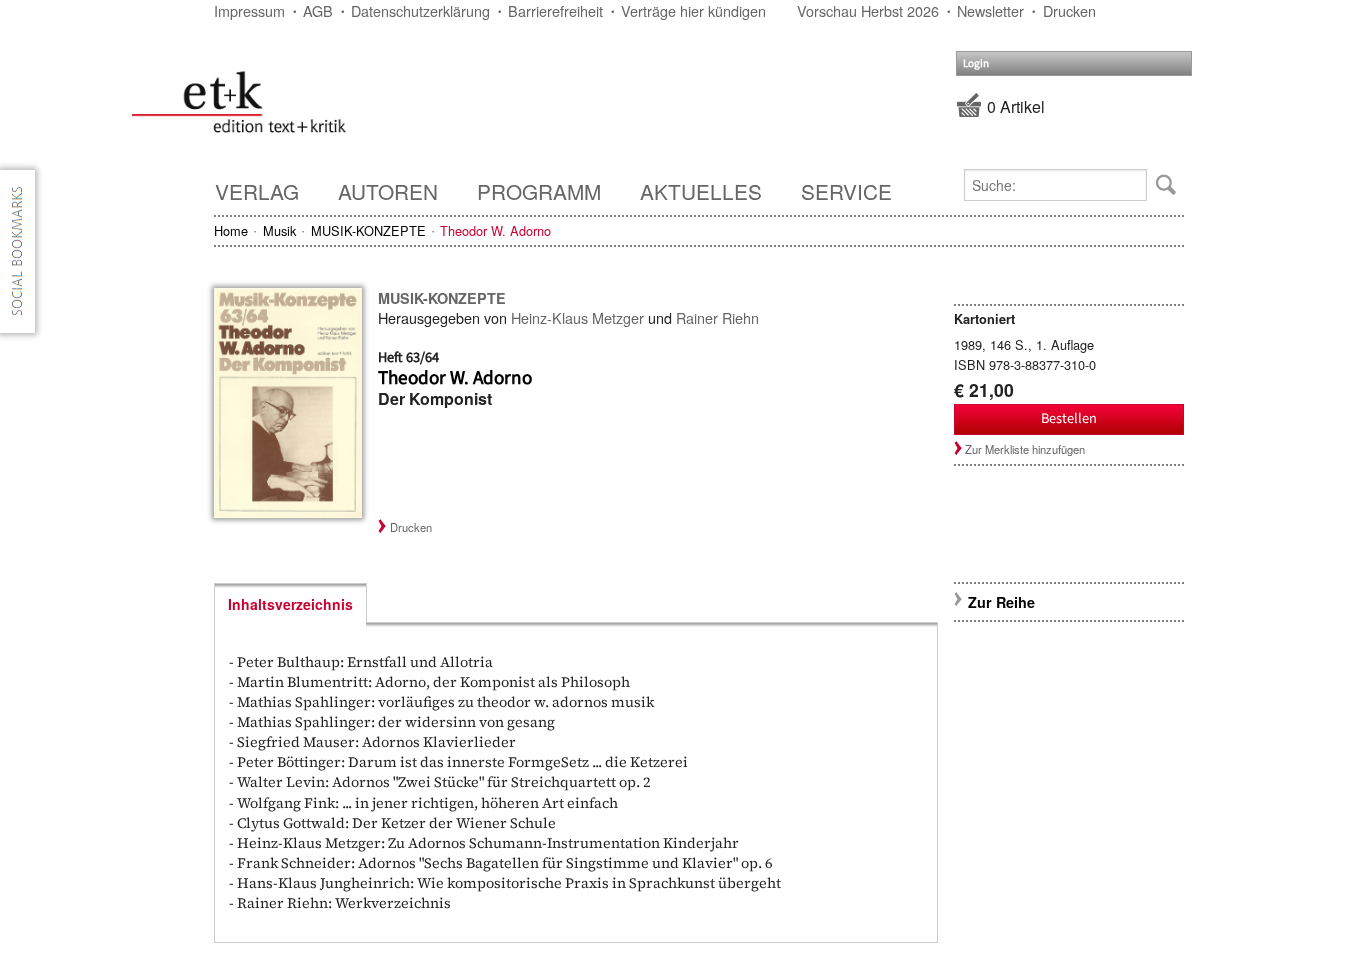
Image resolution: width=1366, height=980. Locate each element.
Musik (279, 230)
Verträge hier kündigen (693, 10)
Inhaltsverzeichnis (290, 604)
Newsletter (990, 10)
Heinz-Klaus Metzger (577, 317)
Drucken (1069, 10)
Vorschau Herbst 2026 (868, 10)
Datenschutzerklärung (420, 10)
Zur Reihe (1001, 602)
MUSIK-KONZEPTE (368, 230)
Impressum (249, 10)
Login (976, 63)
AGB (318, 10)
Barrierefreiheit (555, 10)
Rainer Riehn (717, 317)
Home (231, 230)
